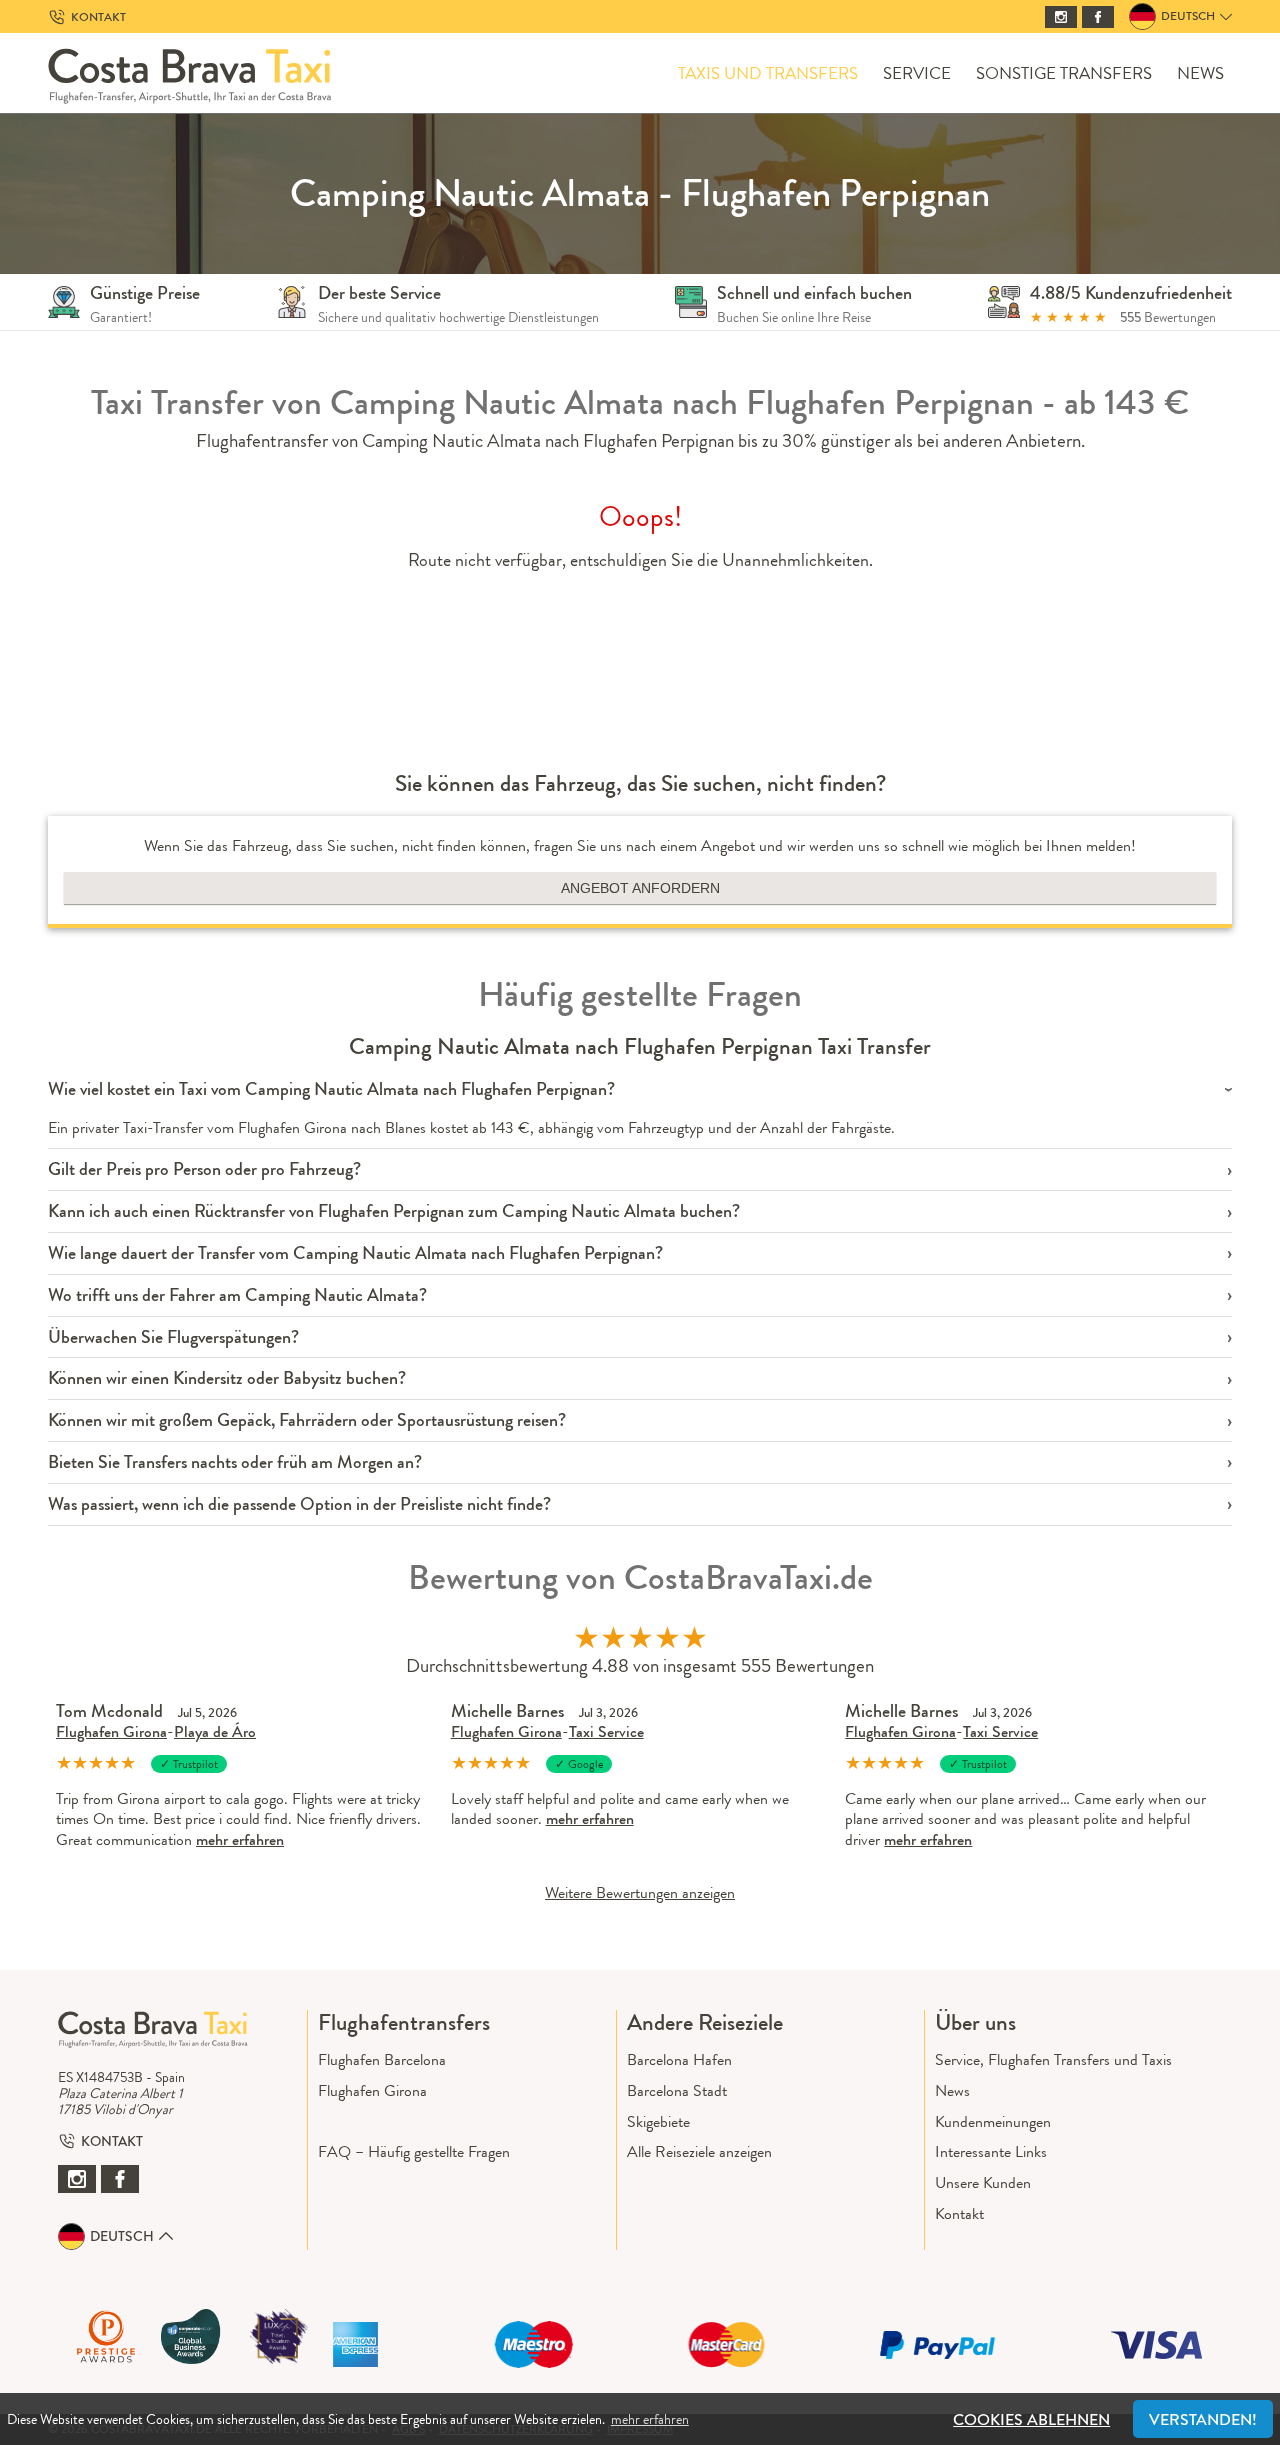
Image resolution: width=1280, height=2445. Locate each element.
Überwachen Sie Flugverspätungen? (173, 1337)
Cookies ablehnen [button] (1031, 2419)
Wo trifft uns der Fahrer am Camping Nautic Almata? (237, 1295)
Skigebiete (658, 2121)
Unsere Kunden (983, 2182)
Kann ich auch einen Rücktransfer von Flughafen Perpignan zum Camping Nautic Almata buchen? (394, 1211)
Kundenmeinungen (993, 2121)
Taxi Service (606, 1731)
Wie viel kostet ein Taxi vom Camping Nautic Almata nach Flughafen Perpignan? (331, 1089)
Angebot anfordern (640, 888)
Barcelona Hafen (679, 2059)
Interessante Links (991, 2151)
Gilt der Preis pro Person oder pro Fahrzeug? (204, 1169)
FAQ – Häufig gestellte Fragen (414, 2151)
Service (917, 73)
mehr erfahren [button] (650, 2419)
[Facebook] (1098, 17)
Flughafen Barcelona (382, 2059)
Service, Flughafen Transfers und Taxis (1053, 2059)
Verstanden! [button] (1203, 2419)
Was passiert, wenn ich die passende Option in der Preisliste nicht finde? (299, 1504)
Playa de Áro (215, 1731)
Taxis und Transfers (768, 73)
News (1200, 73)
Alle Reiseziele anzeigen (699, 2151)
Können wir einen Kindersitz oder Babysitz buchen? (227, 1378)
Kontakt (959, 2213)
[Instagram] (1061, 17)
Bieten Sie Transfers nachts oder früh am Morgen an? (235, 1462)
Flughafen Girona (111, 1731)
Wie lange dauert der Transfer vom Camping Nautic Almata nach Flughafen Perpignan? (355, 1253)
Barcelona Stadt (677, 2090)
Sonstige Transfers (1064, 73)
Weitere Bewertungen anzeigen (640, 1892)
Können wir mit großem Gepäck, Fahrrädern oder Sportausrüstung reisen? (307, 1420)
